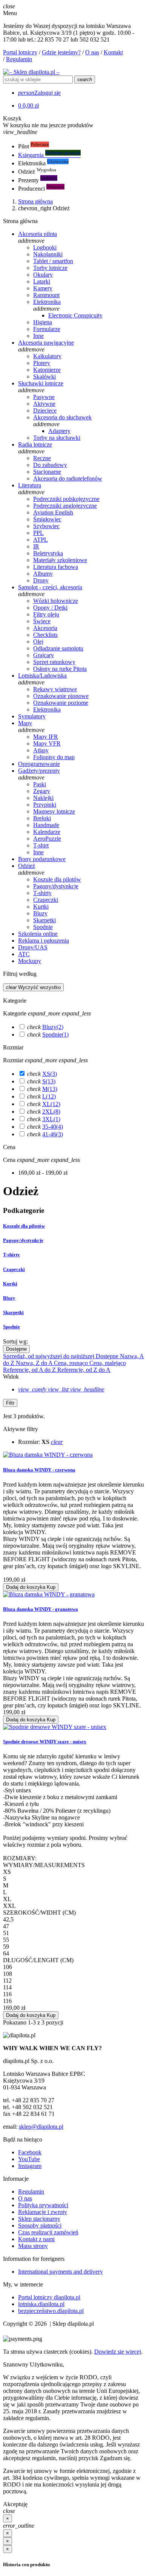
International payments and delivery (60, 2272)
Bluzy (53, 1027)
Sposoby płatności (40, 2225)
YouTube (29, 2159)
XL (51, 1104)
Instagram (30, 2166)
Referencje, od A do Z (30, 1370)
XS (50, 1074)
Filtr (10, 1403)
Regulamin (19, 59)
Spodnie (55, 1035)
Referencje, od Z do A (84, 1370)
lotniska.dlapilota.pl (41, 2304)
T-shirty (11, 1255)
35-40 (53, 1127)
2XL (51, 1112)
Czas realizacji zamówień (48, 2232)
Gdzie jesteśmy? (61, 52)
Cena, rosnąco (72, 1363)
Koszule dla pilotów (24, 1226)
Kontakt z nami (36, 2239)
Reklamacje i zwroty (43, 2212)
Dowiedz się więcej (118, 2352)
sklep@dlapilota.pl (41, 2127)
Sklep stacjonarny (39, 2219)
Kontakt (113, 52)
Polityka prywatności (43, 2205)
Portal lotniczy (20, 52)
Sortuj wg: (15, 1341)
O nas (92, 52)
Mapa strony (33, 2246)
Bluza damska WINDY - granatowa (41, 1609)
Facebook (30, 2152)
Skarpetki (13, 1312)
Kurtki (10, 1284)
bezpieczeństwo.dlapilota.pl (51, 2311)
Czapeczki (14, 1269)
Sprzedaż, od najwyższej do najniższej (49, 1356)
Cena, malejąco (108, 1363)
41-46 (53, 1134)
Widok (11, 1377)
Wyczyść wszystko (33, 987)
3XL (51, 1119)
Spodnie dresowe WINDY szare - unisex (45, 1742)
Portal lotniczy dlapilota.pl (49, 2297)
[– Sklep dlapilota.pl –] (31, 72)
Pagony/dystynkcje (23, 1240)
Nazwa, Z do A (35, 1363)
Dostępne (16, 1349)
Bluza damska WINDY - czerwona (39, 1470)
